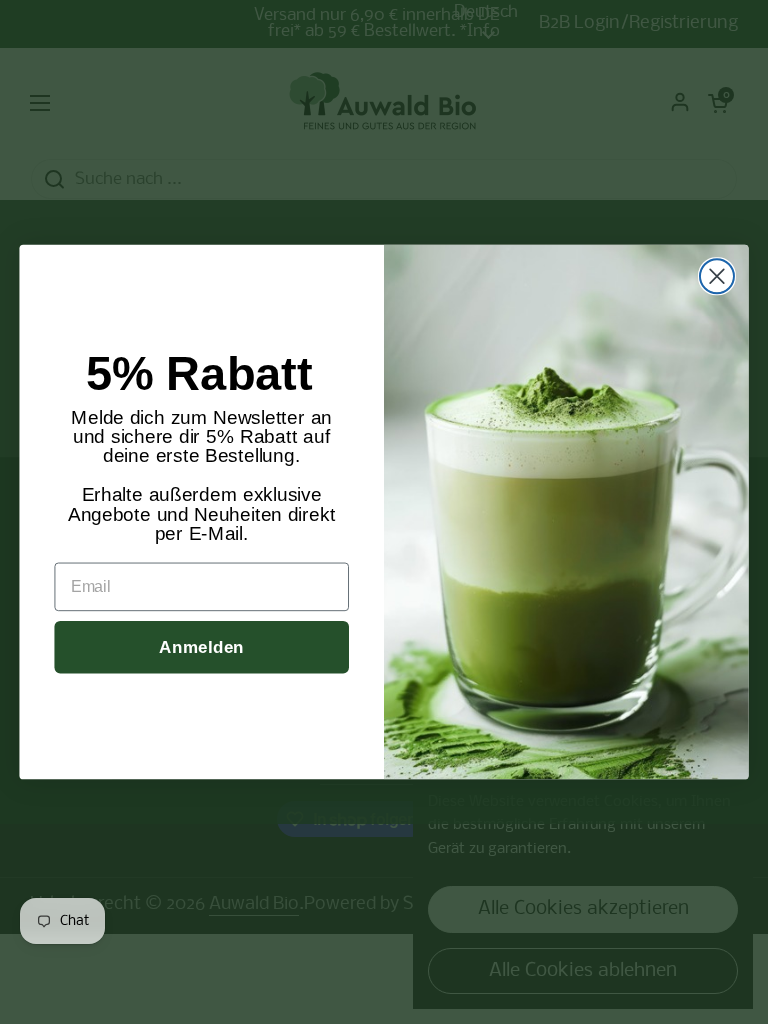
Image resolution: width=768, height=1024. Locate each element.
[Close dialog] (717, 276)
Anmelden (201, 646)
